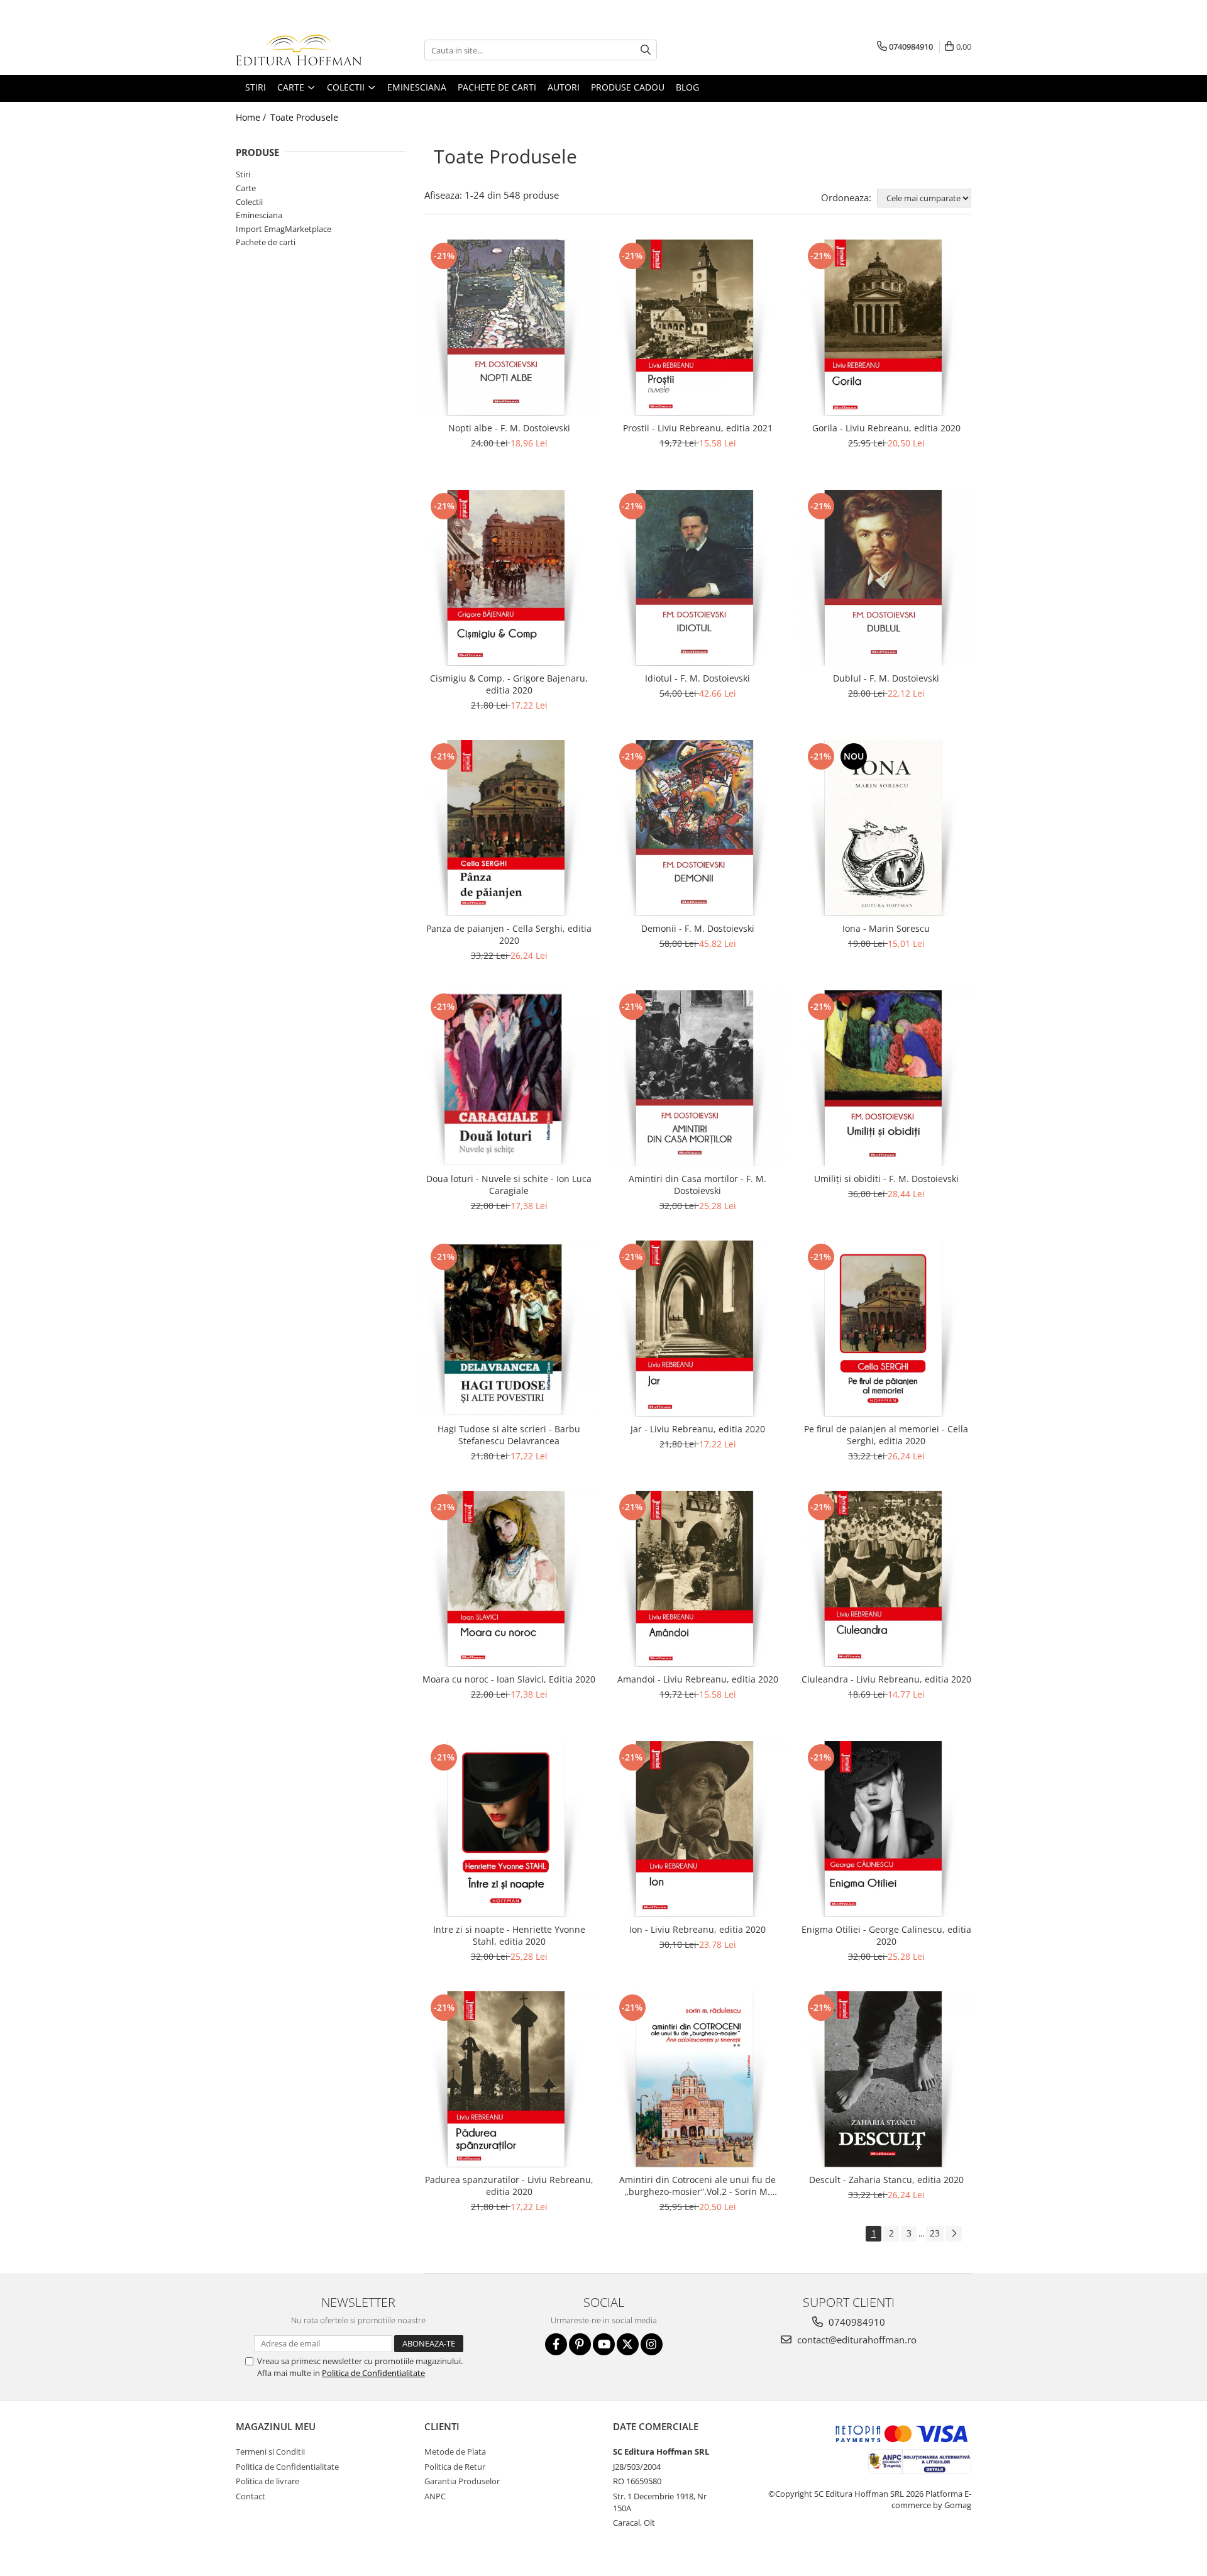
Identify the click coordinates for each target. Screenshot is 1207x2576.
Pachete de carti (266, 242)
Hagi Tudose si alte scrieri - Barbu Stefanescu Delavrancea (509, 1435)
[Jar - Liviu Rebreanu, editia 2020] (698, 1329)
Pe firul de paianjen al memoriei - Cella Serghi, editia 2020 (886, 1435)
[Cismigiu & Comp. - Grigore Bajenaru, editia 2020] (509, 578)
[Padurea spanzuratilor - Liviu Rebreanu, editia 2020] (509, 2079)
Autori (564, 87)
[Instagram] (652, 2344)
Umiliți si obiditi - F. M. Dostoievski (886, 1179)
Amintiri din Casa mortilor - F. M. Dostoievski (697, 1185)
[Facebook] (556, 2344)
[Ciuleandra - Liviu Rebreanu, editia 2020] (886, 1579)
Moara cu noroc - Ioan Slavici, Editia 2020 (509, 1679)
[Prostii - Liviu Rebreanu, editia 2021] (698, 328)
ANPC (435, 2496)
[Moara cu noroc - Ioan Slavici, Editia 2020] (509, 1579)
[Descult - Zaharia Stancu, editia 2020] (886, 2079)
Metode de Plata (455, 2452)
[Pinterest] (580, 2344)
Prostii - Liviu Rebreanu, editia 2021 (698, 428)
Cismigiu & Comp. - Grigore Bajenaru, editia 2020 (509, 684)
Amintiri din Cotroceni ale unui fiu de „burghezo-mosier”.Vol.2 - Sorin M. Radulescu (697, 2186)
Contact (251, 2496)
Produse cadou (628, 87)
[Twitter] (628, 2344)
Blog (687, 87)
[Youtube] (604, 2344)
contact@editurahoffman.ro (856, 2340)
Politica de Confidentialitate (373, 2373)
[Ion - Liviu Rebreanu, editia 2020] (698, 1829)
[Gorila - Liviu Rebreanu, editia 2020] (886, 328)
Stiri (243, 174)
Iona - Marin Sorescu (886, 928)
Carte (246, 188)
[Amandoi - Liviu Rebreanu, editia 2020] (698, 1579)
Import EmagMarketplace (284, 229)
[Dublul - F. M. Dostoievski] (886, 578)
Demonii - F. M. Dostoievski (698, 928)
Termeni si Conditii (270, 2452)
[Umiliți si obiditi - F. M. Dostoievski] (886, 1078)
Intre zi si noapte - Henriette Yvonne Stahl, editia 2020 (509, 1935)
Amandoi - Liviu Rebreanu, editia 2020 (698, 1679)
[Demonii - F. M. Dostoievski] (698, 828)
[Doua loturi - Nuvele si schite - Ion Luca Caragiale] (509, 1078)
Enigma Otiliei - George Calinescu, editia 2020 (886, 1935)
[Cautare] (646, 50)
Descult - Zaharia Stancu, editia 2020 (886, 2180)
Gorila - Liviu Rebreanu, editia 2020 (886, 428)
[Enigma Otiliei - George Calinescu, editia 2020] (886, 1829)
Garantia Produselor (462, 2481)
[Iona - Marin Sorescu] (886, 828)
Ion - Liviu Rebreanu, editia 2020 (697, 1929)
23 (935, 2233)
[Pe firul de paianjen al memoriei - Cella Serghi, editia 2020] (886, 1329)
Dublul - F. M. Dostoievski (886, 678)
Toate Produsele (304, 117)
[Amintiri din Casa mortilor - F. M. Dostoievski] (698, 1078)
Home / (252, 117)
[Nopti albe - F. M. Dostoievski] (509, 328)
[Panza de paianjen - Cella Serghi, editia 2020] (509, 828)
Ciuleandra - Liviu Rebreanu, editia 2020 (886, 1679)
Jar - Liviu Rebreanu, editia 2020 (698, 1429)
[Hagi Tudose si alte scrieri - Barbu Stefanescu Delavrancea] (509, 1329)
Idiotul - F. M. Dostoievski (697, 678)
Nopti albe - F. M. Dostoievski (509, 428)
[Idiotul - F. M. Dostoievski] (698, 578)
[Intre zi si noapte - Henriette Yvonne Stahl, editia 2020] (509, 1829)
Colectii (249, 202)
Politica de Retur (455, 2467)
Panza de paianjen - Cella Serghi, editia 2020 (509, 934)
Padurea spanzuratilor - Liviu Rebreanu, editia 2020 (509, 2186)
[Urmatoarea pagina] (954, 2234)
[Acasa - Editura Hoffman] (299, 50)
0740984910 (856, 2322)
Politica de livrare (267, 2481)
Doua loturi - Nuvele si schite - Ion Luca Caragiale (509, 1185)
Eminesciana (259, 215)
